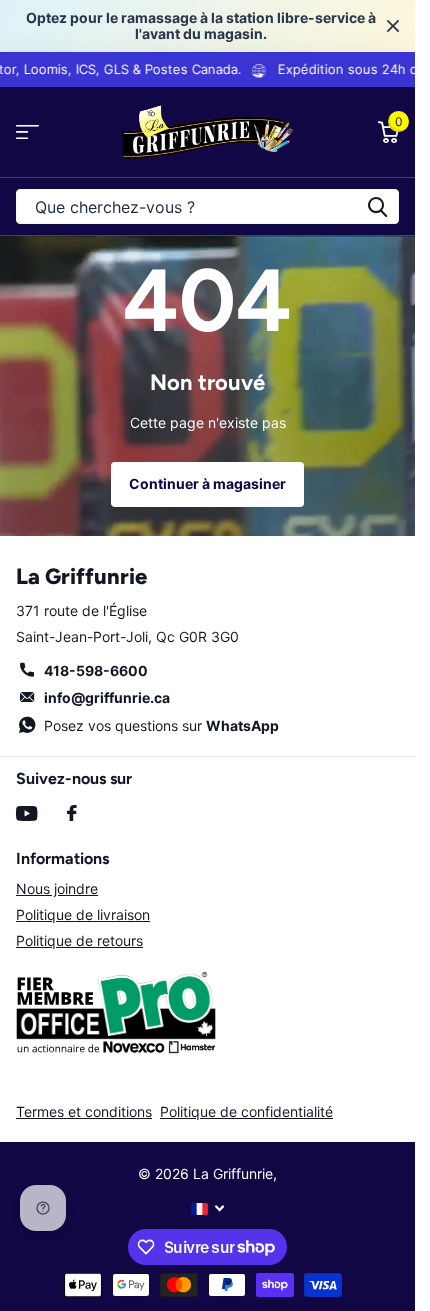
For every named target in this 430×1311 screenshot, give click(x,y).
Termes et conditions (84, 1111)
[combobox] (207, 206)
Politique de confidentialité (246, 1111)
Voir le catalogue (27, 132)
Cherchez (377, 206)
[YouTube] (26, 813)
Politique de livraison (83, 914)
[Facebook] (72, 813)
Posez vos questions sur (161, 725)
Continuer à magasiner (207, 483)
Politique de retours (79, 940)
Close (393, 26)
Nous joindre (57, 888)
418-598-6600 (96, 670)
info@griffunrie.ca (107, 697)
